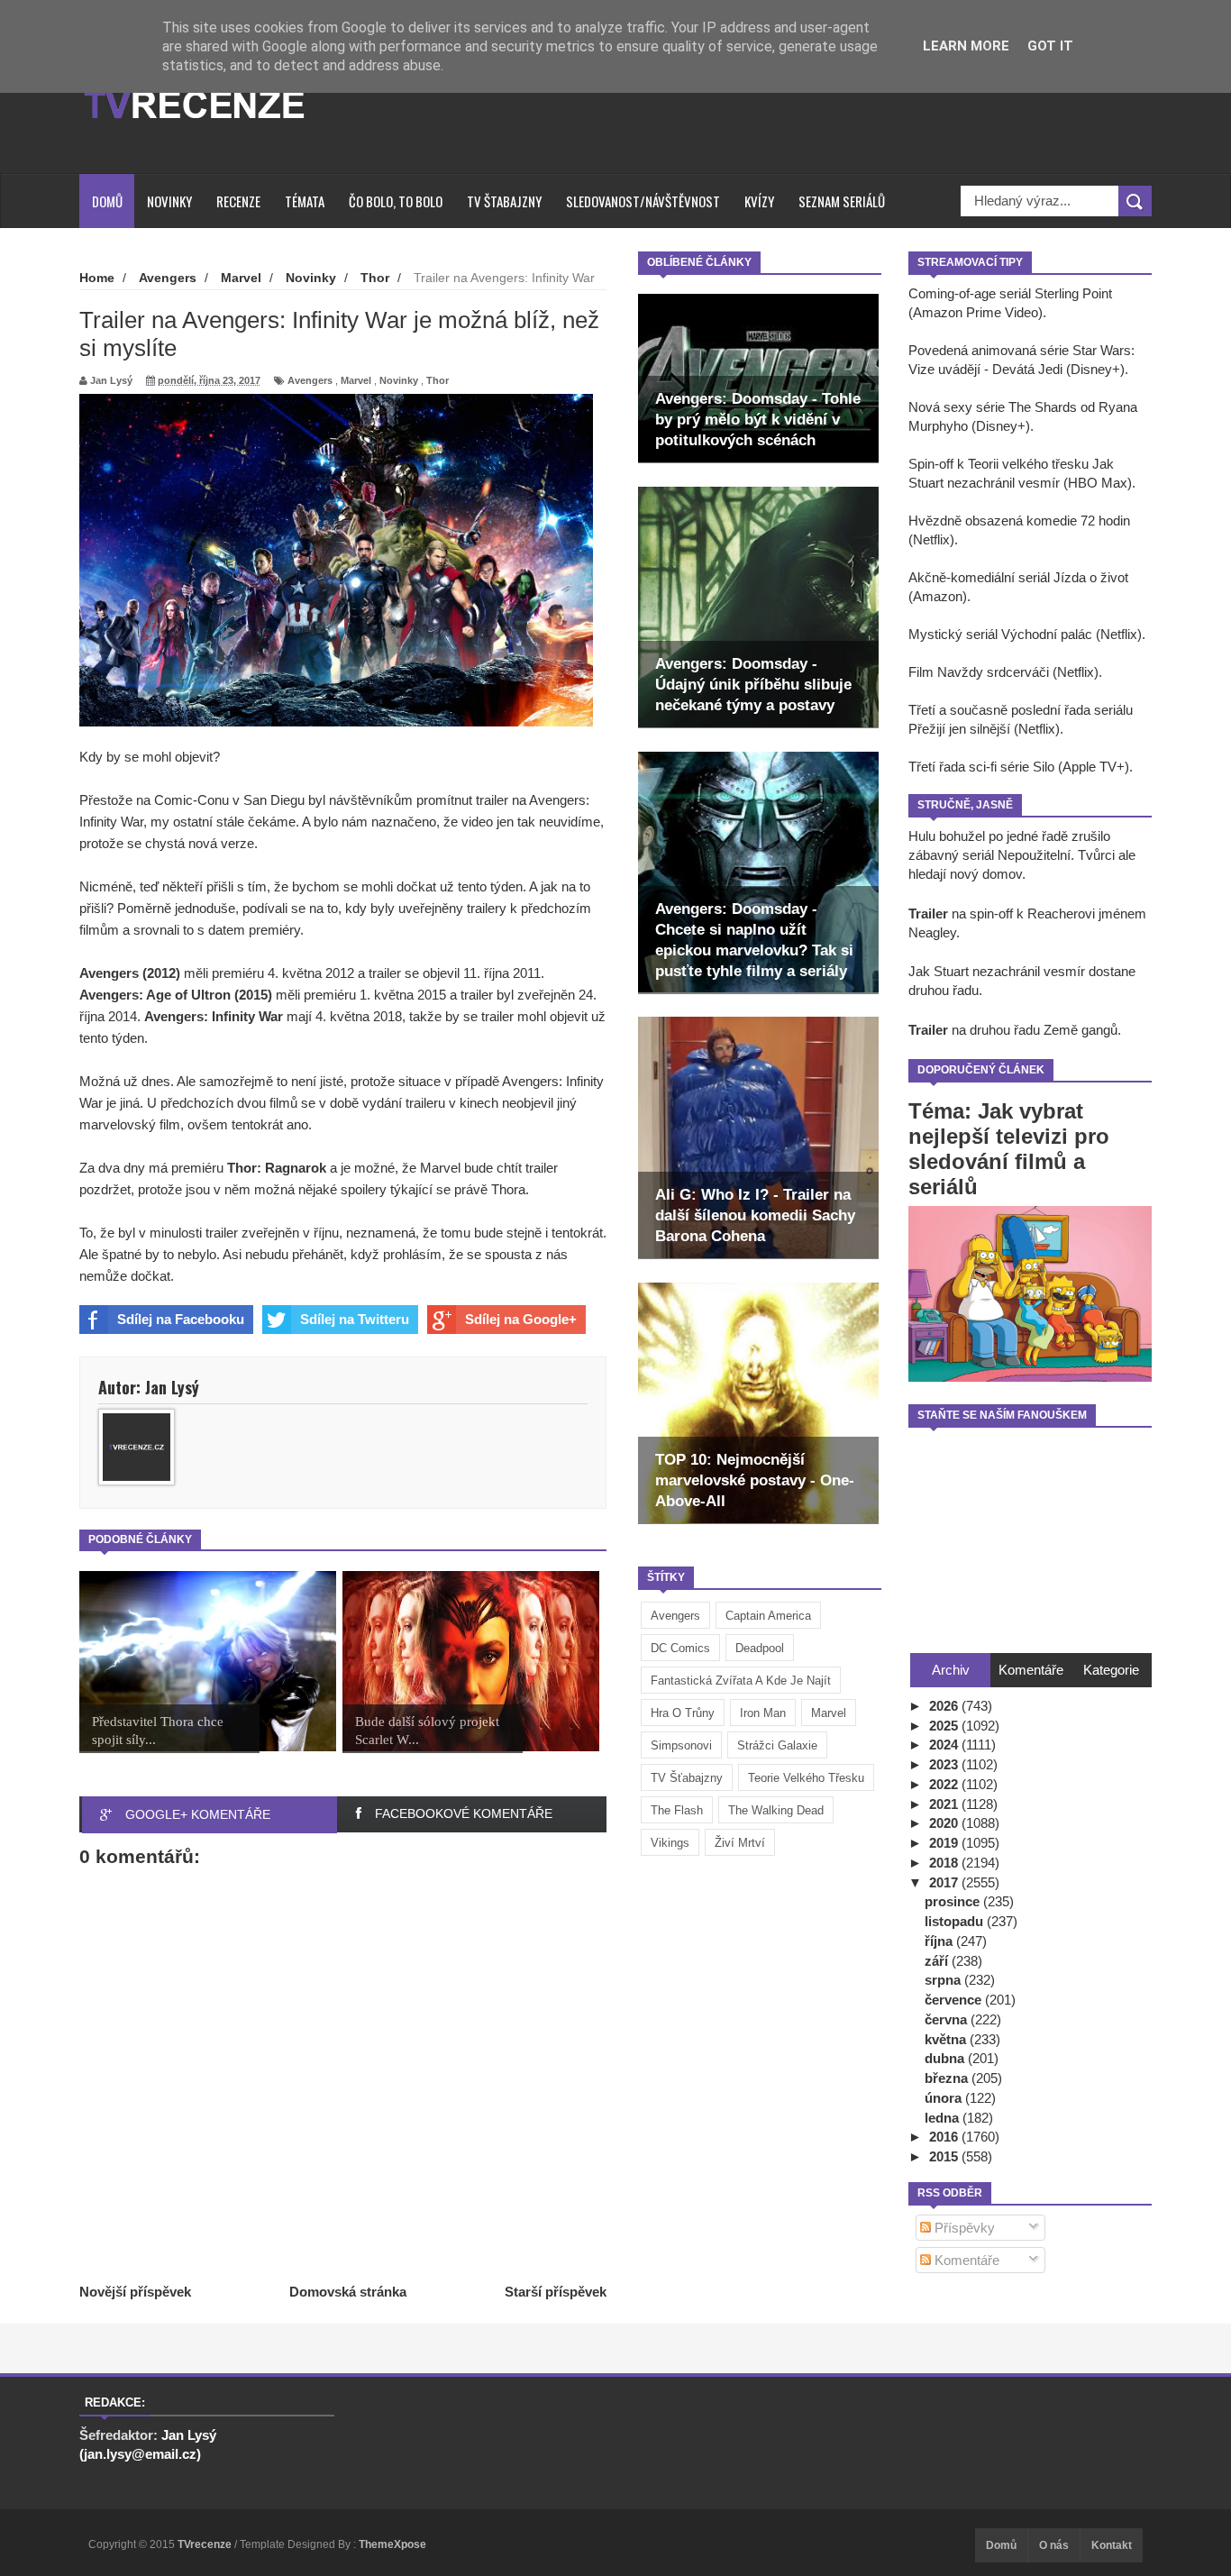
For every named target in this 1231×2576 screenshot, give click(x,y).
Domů (107, 201)
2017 (945, 1882)
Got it (1050, 46)
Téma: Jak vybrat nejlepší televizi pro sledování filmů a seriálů (1009, 1149)
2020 (945, 1823)
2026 (945, 1706)
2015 (945, 2156)
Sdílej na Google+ (521, 1319)
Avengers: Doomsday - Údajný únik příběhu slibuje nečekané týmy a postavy (753, 685)
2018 (945, 1863)
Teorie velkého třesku (806, 1778)
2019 (945, 1843)
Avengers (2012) (130, 973)
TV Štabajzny (504, 201)
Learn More (966, 46)
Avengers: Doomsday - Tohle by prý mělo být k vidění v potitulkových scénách (758, 420)
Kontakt (1112, 2545)
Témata (305, 201)
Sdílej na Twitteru (355, 1319)
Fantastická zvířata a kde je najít (741, 1681)
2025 (945, 1726)
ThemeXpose (392, 2544)
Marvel (829, 1713)
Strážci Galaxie (777, 1745)
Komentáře (965, 2260)
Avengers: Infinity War (214, 1016)
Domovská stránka (348, 2292)
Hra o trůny (683, 1713)
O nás (1054, 2545)
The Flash (677, 1810)
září (938, 1961)
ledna (944, 2118)
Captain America (768, 1616)
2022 (945, 1784)
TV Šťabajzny (687, 1778)
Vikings (670, 1843)
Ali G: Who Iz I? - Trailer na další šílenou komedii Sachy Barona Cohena (755, 1215)
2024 (945, 1745)
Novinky (169, 201)
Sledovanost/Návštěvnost (643, 201)
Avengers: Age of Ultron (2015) (176, 995)
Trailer (928, 913)
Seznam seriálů (842, 201)
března (948, 2078)
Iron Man (763, 1713)
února (945, 2098)
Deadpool (760, 1648)
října (940, 1941)
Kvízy (759, 201)
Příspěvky (963, 2228)
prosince (954, 1901)
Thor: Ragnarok (277, 1168)
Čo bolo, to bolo (396, 201)
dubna (946, 2058)
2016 (945, 2137)
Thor (438, 380)
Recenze (238, 201)
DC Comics (680, 1648)
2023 (945, 1764)
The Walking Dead (776, 1810)
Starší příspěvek (556, 2292)
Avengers (675, 1616)
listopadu (956, 1921)
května (947, 2039)
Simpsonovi (681, 1745)
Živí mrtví (740, 1843)
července (955, 2000)
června (948, 2019)
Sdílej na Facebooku (181, 1319)
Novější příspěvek (135, 2292)
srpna (944, 1980)
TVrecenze (206, 2544)
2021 (945, 1804)
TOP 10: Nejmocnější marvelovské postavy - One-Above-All (755, 1480)
